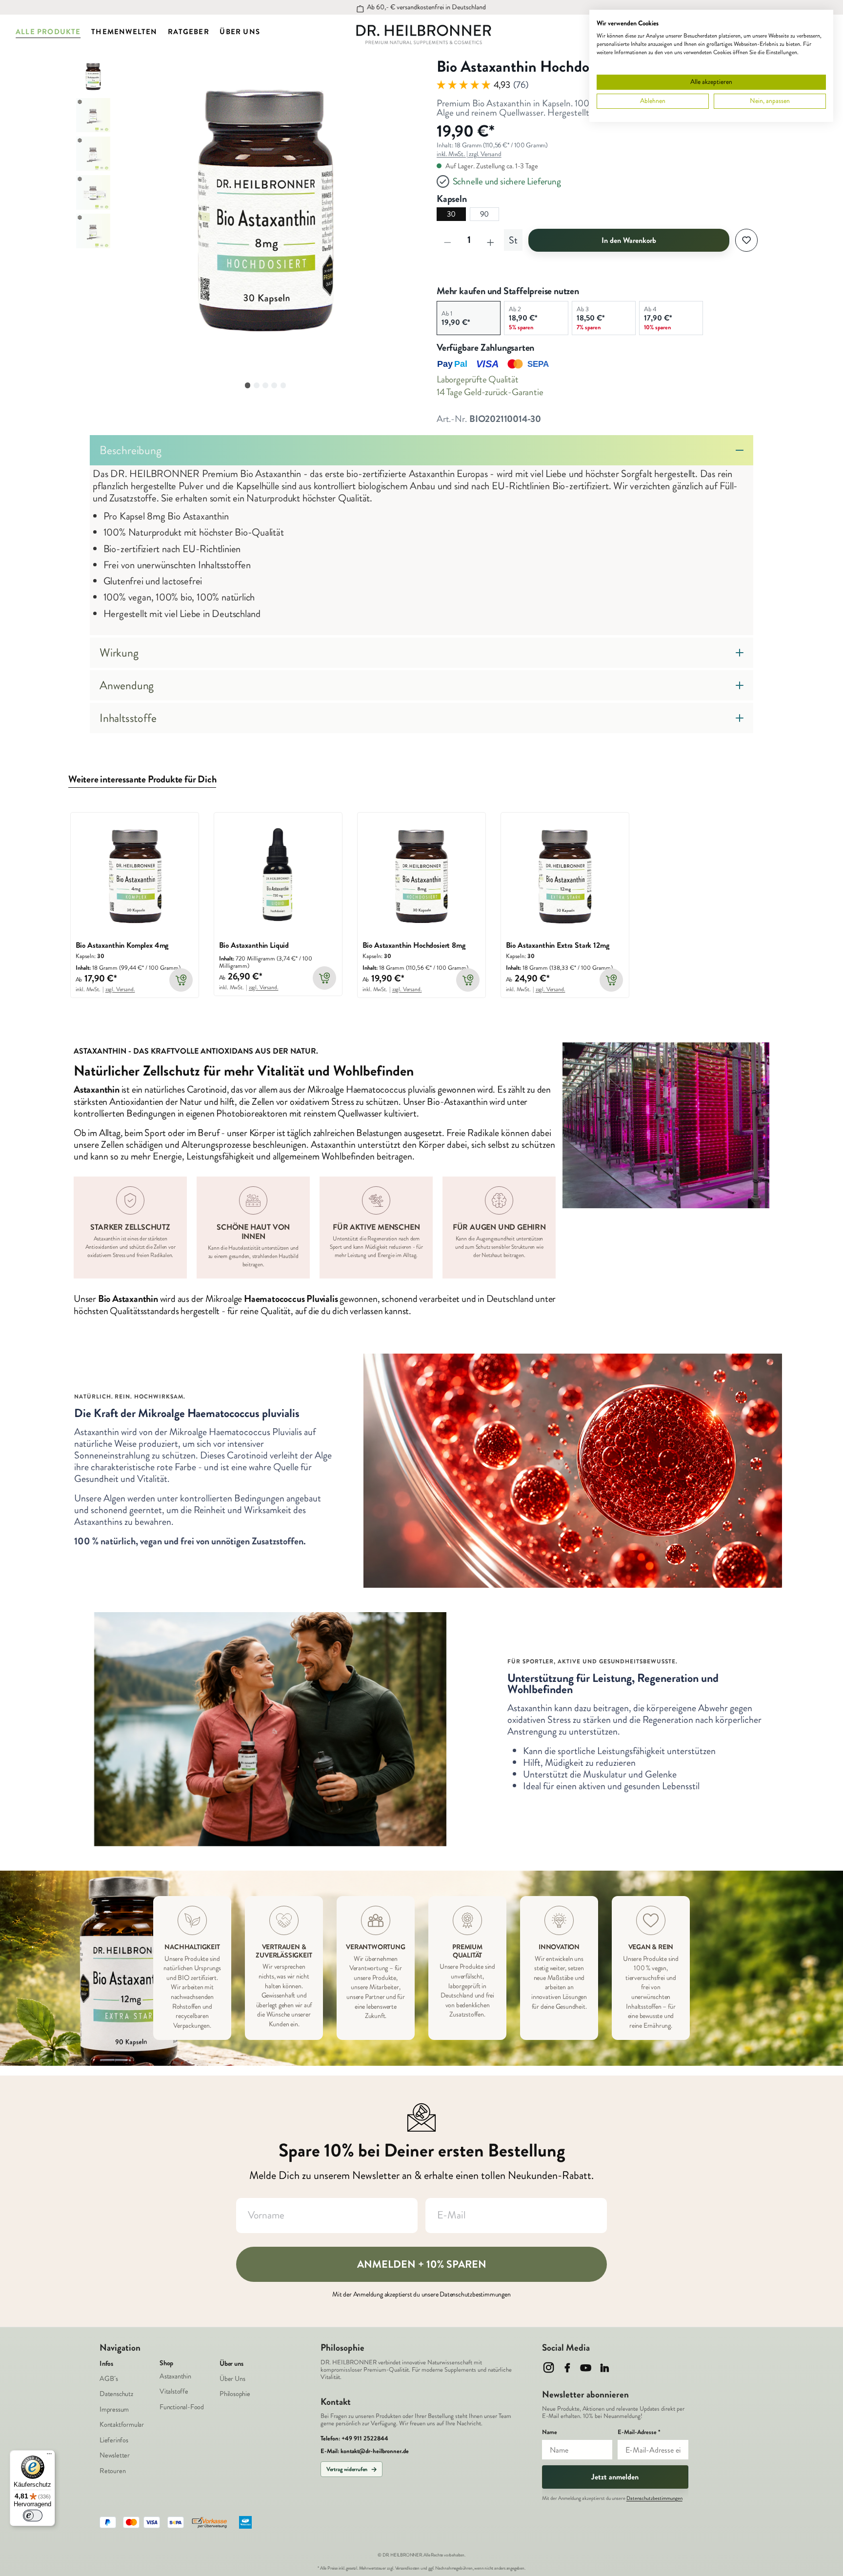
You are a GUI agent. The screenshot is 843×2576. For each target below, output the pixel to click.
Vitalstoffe (174, 2391)
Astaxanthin (175, 2376)
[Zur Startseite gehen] (424, 35)
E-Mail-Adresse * (639, 2432)
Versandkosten (407, 2568)
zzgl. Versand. (120, 989)
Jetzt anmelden (615, 2477)
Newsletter (115, 2455)
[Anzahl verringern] (447, 240)
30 (452, 214)
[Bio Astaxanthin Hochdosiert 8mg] (422, 877)
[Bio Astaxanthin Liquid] (278, 877)
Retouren (112, 2471)
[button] (265, 231)
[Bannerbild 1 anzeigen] (248, 385)
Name (550, 2432)
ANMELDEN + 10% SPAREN (422, 2264)
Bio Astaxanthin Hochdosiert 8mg (414, 946)
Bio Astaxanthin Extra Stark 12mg (558, 946)
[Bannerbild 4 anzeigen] (274, 385)
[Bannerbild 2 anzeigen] (257, 385)
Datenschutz (116, 2394)
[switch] (33, 2516)
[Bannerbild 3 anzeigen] (265, 385)
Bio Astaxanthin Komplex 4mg (122, 946)
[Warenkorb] (834, 32)
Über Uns (232, 2379)
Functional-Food (182, 2407)
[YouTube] (586, 2367)
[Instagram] (549, 2367)
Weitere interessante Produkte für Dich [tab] (142, 780)
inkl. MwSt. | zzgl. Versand (469, 154)
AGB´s (109, 2379)
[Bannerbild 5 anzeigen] (283, 385)
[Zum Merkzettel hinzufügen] (746, 240)
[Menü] (49, 2456)
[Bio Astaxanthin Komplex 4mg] (135, 877)
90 (485, 214)
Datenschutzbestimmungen (654, 2498)
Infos (106, 2364)
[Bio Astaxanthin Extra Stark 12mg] (565, 877)
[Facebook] (567, 2367)
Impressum (114, 2409)
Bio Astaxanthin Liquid (254, 946)
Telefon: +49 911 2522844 (354, 2439)
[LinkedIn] (605, 2367)
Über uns (231, 2364)
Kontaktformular (122, 2425)
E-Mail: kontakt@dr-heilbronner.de (365, 2451)
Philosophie (235, 2394)
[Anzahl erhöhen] (490, 240)
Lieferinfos (114, 2440)
